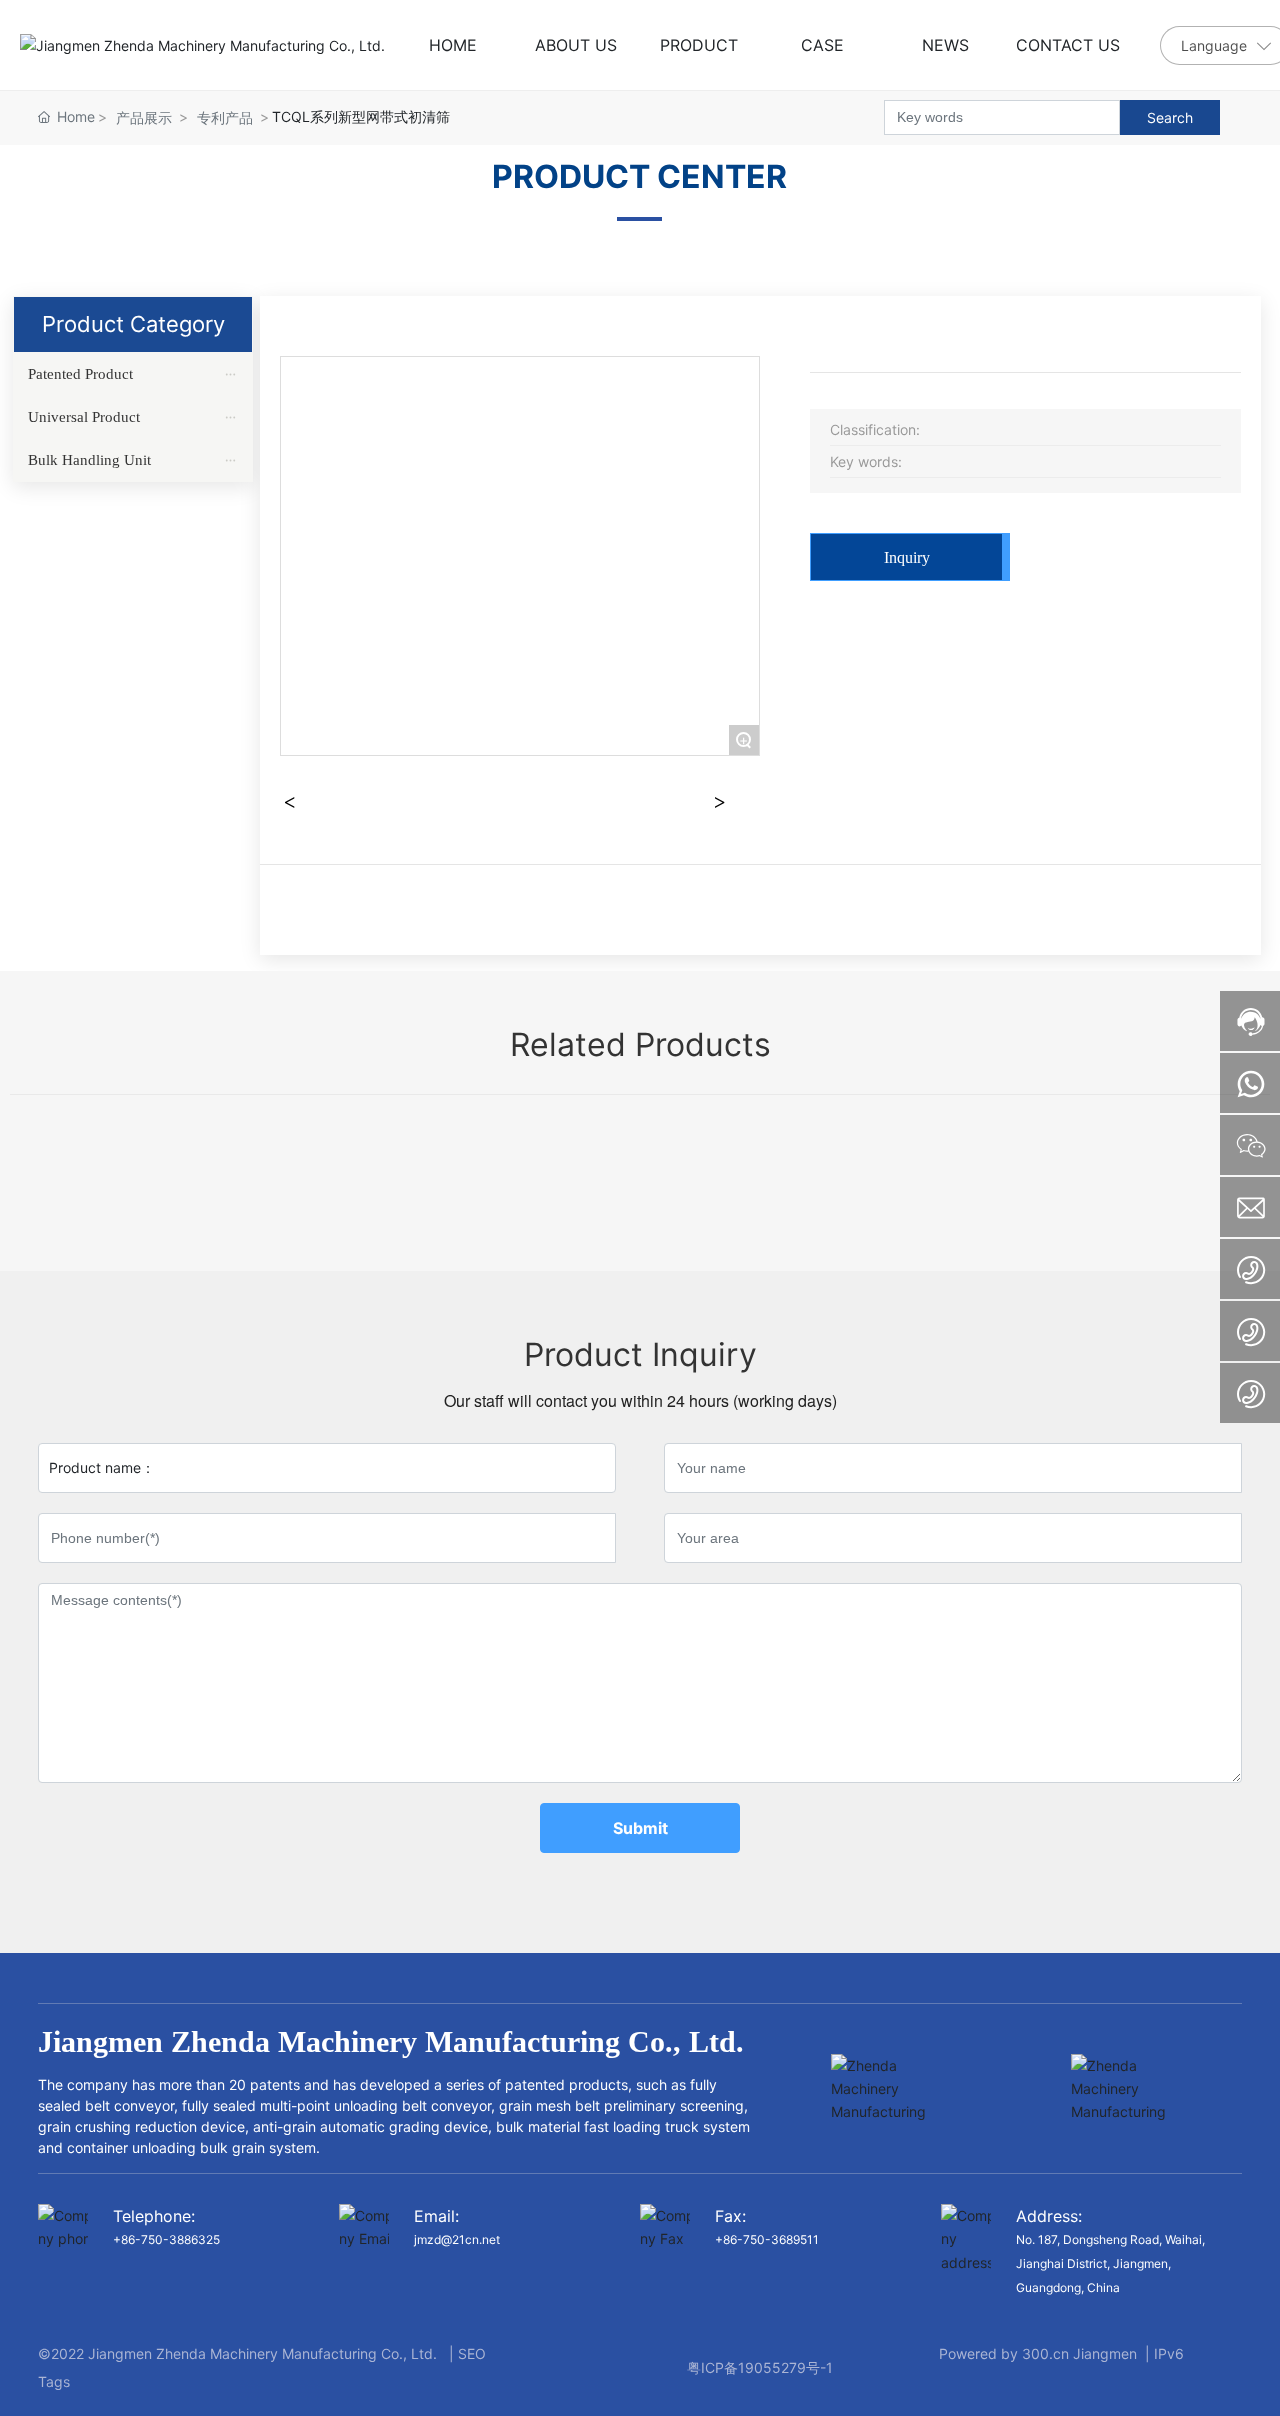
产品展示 (144, 117)
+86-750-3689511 (767, 2239)
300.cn (1045, 2353)
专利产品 (225, 117)
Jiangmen (1105, 2353)
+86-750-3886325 (166, 2239)
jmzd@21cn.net (457, 2239)
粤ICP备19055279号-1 (760, 2367)
